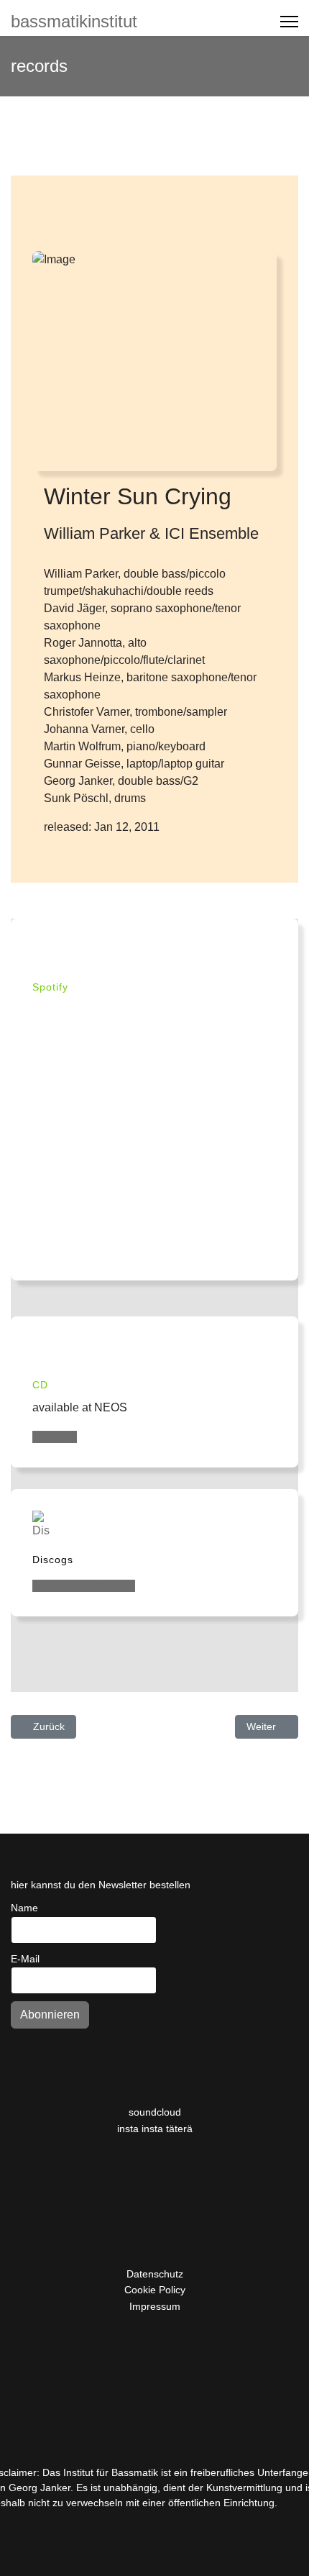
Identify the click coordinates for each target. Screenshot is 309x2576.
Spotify (50, 987)
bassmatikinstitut (74, 22)
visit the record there (84, 1586)
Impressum (155, 2306)
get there (55, 1437)
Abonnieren (50, 2015)
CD (40, 1385)
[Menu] (289, 22)
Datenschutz (155, 2274)
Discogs (53, 1560)
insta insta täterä (155, 2129)
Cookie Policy (155, 2290)
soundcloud (155, 2112)
